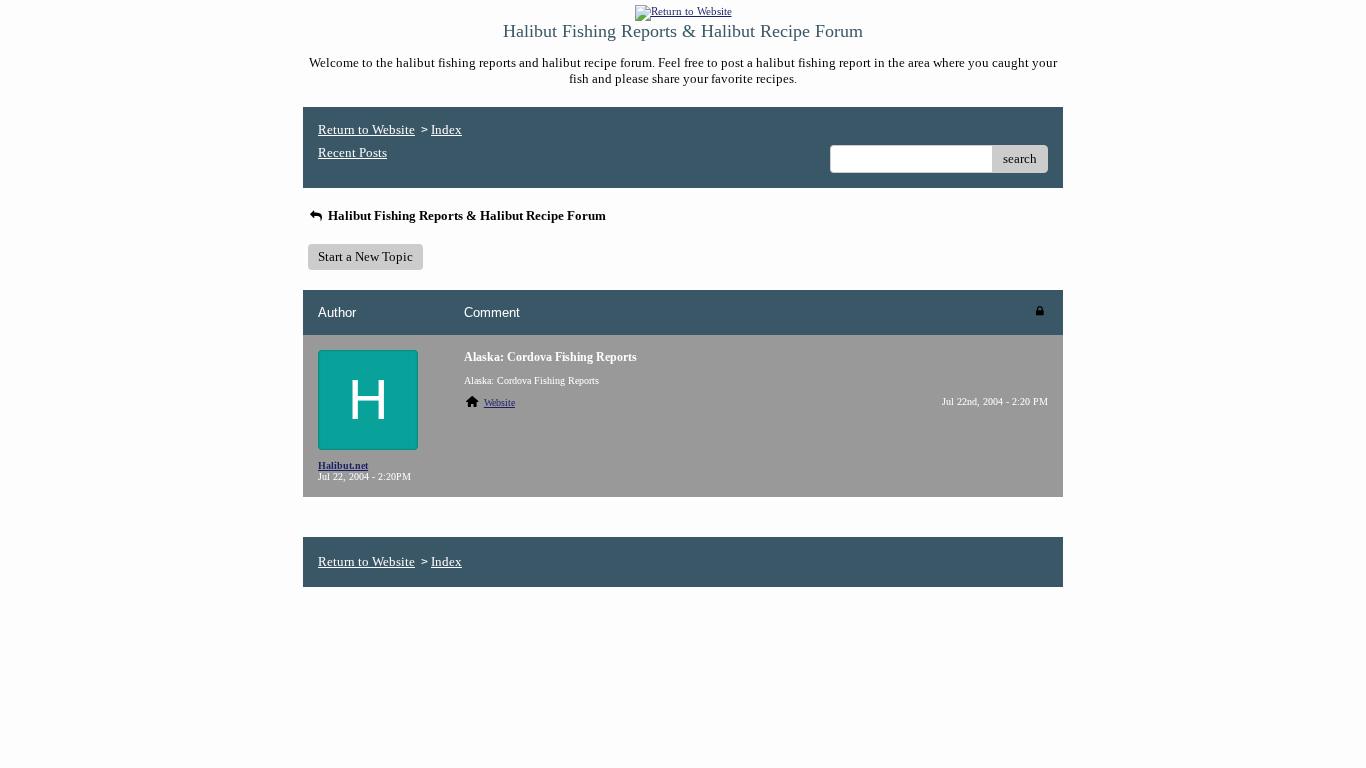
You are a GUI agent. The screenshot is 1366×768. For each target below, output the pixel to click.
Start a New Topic (365, 256)
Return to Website (366, 129)
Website (499, 402)
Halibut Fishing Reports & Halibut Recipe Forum (465, 215)
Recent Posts (352, 152)
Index (446, 129)
